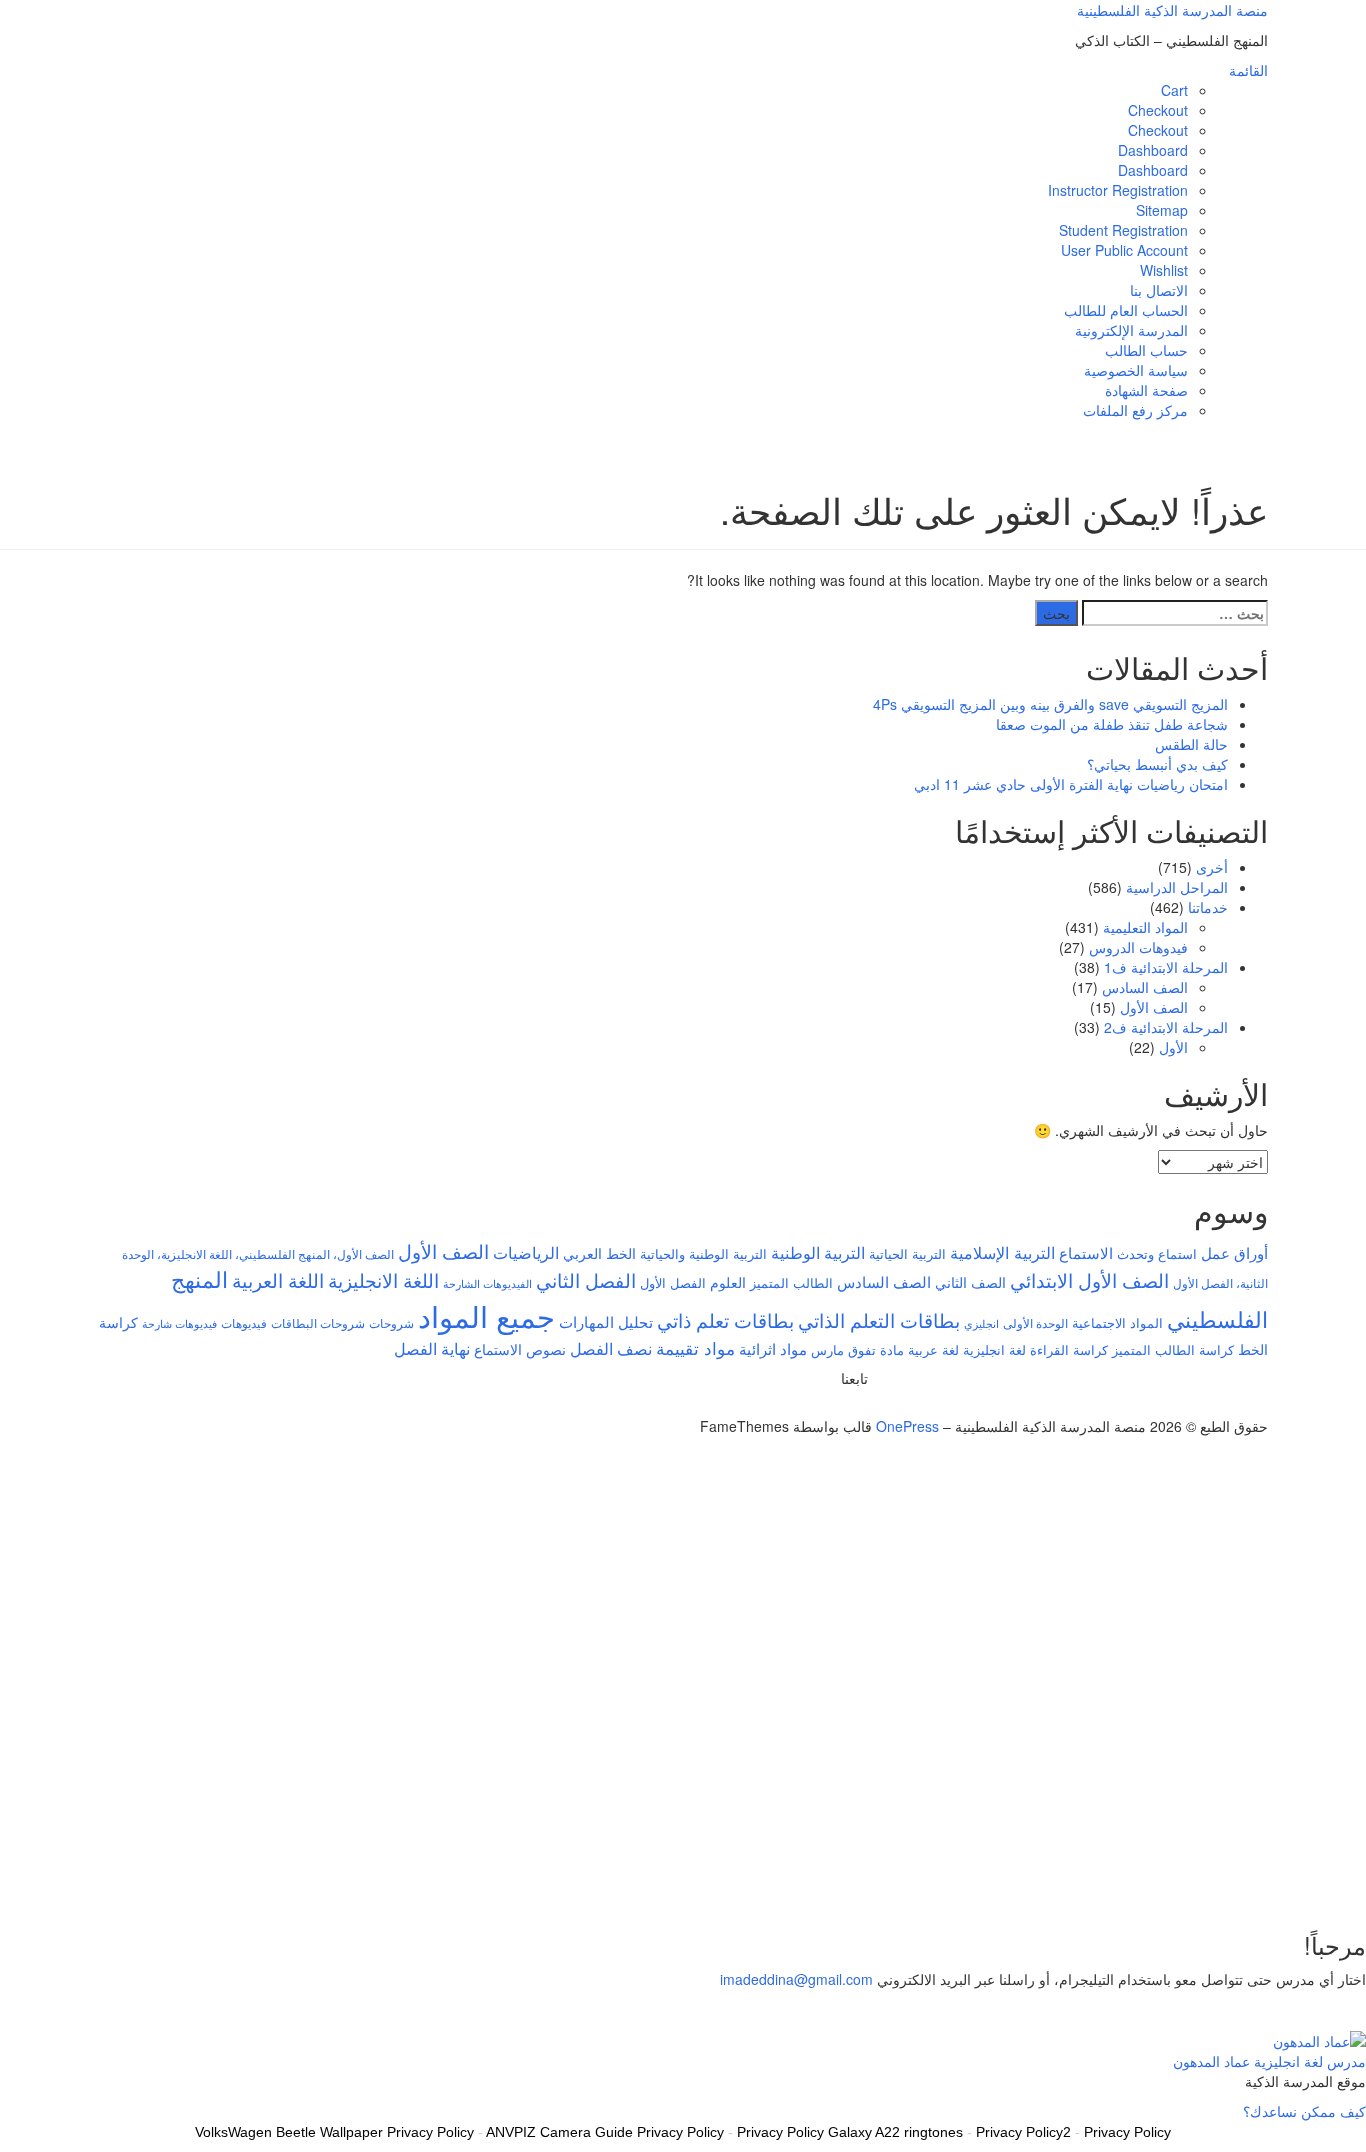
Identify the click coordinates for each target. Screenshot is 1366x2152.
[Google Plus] (840, 1406)
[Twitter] (862, 1406)
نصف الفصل (611, 1348)
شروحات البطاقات (318, 1323)
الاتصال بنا (1159, 290)
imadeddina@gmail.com (796, 1979)
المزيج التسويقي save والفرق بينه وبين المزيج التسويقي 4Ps (1050, 704)
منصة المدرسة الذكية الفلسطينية (1172, 10)
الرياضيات (526, 1252)
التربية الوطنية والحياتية (703, 1253)
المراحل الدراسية (1177, 887)
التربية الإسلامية (1002, 1252)
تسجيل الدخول (1221, 1882)
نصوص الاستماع (520, 1349)
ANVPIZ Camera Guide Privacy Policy (605, 2132)
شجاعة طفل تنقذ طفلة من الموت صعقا (1112, 724)
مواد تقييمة (695, 1348)
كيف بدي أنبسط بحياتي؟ (1157, 764)
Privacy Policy (1127, 2132)
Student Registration (1123, 230)
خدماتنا (1208, 907)
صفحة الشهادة (1146, 390)
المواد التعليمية (1145, 927)
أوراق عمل (1234, 1252)
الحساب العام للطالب (1126, 310)
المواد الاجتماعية (1117, 1322)
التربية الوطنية (818, 1252)
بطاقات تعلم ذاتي (725, 1319)
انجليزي (981, 1323)
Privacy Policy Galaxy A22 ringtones (850, 2132)
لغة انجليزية (994, 1349)
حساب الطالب (1146, 350)
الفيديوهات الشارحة (487, 1283)
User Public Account (1124, 250)
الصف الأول (1154, 1007)
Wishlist (1164, 270)
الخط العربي (599, 1253)
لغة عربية (933, 1349)
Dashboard (1153, 150)
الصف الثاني (970, 1282)
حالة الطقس (1191, 744)
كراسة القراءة (1069, 1349)
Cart (1174, 90)
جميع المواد (486, 1315)
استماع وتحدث (1157, 1253)
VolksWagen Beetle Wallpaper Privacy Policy (334, 2132)
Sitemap (1162, 210)
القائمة (1248, 70)
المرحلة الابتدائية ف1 (1166, 967)
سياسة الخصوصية (1136, 370)
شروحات (391, 1323)
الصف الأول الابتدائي (1089, 1279)
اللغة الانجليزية (383, 1279)
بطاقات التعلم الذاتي (879, 1319)
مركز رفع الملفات (1135, 410)
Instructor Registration (1118, 190)
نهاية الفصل (432, 1348)
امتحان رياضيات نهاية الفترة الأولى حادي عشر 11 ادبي (1071, 784)
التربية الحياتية (907, 1253)
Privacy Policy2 (1023, 2132)
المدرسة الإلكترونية (1131, 330)
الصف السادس (1145, 987)
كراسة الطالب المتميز (1173, 1349)
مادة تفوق (876, 1349)
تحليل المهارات (606, 1321)
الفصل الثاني (586, 1279)
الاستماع (1086, 1252)
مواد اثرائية (773, 1348)
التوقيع (1284, 1882)
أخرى (1212, 867)
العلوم (728, 1282)
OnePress (907, 1426)
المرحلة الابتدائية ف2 (1166, 1027)
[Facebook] (851, 1406)
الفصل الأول (673, 1282)
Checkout (1158, 110)
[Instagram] (829, 1406)
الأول (1173, 1047)
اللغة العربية (278, 1279)
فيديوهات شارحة (179, 1323)
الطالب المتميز (791, 1282)
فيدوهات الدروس (1138, 947)
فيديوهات (244, 1323)
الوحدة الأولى (1035, 1323)
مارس (827, 1349)
